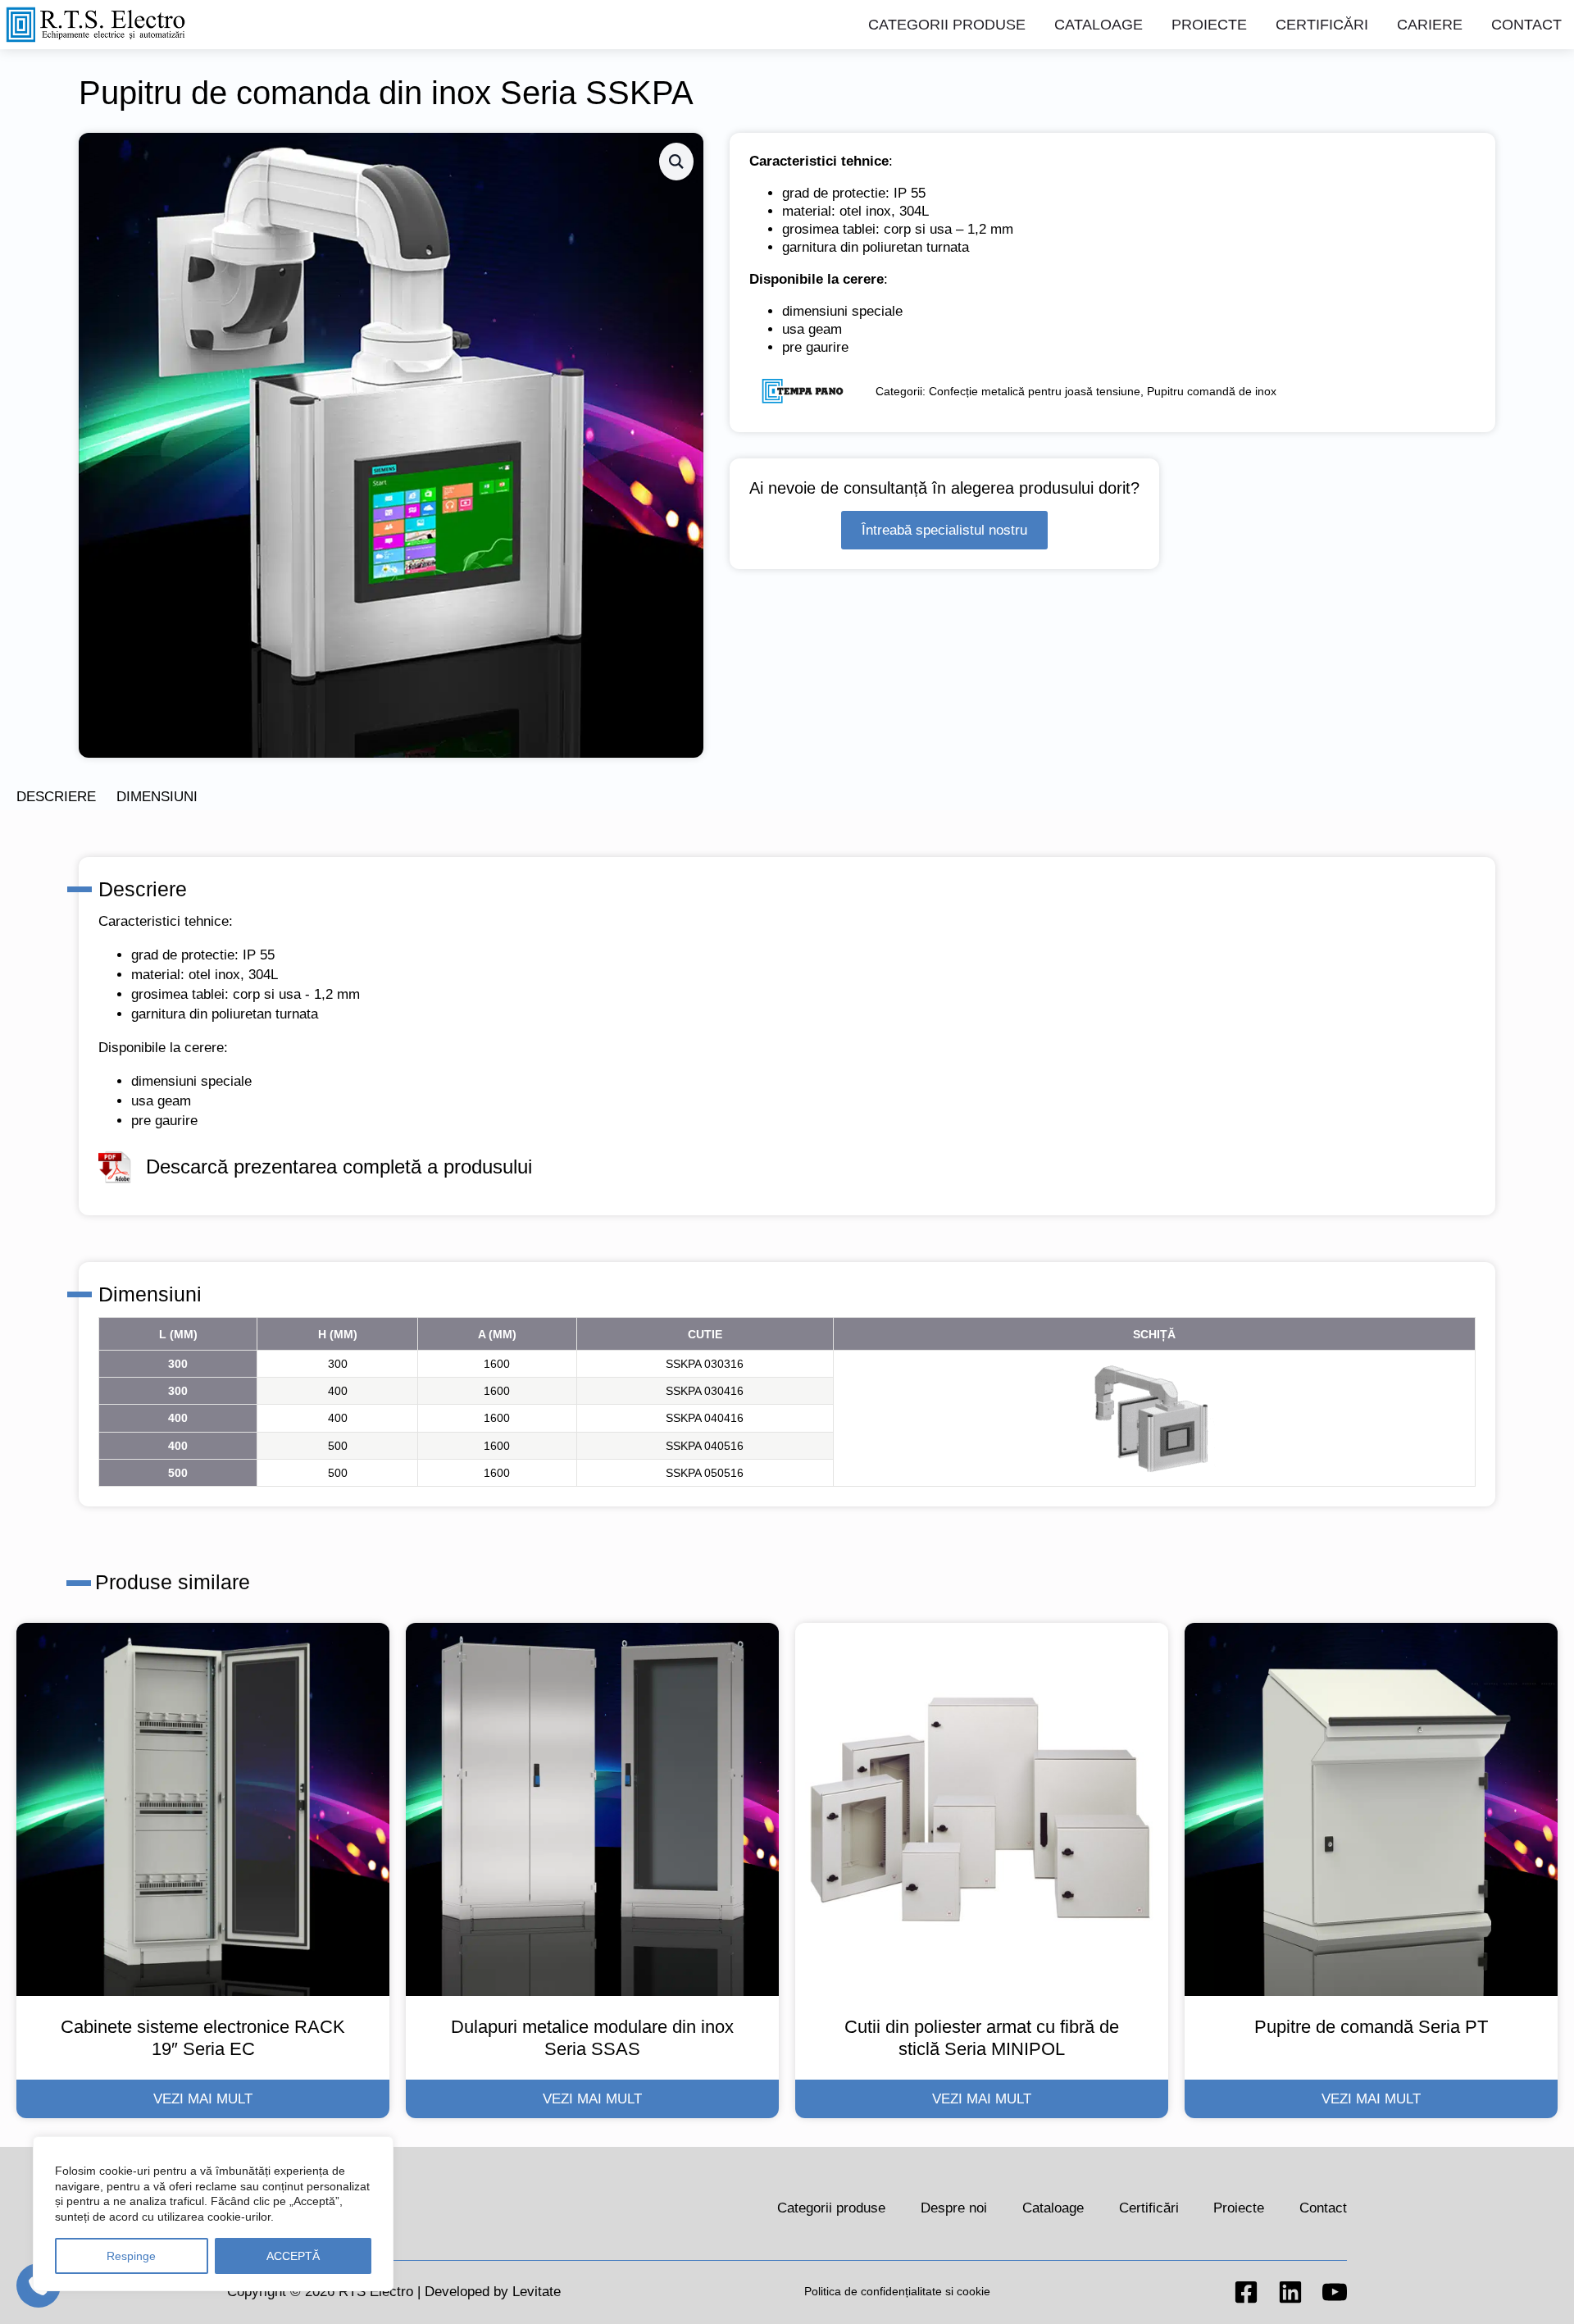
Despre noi (954, 2208)
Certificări (1322, 25)
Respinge (131, 2256)
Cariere (1430, 25)
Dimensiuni (157, 797)
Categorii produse (947, 25)
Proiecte (1209, 25)
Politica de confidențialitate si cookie (897, 2291)
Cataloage (1099, 25)
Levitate (537, 2292)
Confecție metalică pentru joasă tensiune (1035, 392)
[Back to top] (1537, 2287)
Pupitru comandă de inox (1212, 392)
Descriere (56, 797)
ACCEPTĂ (293, 2256)
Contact (1526, 25)
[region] (213, 2214)
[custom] (1246, 2292)
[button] (676, 162)
